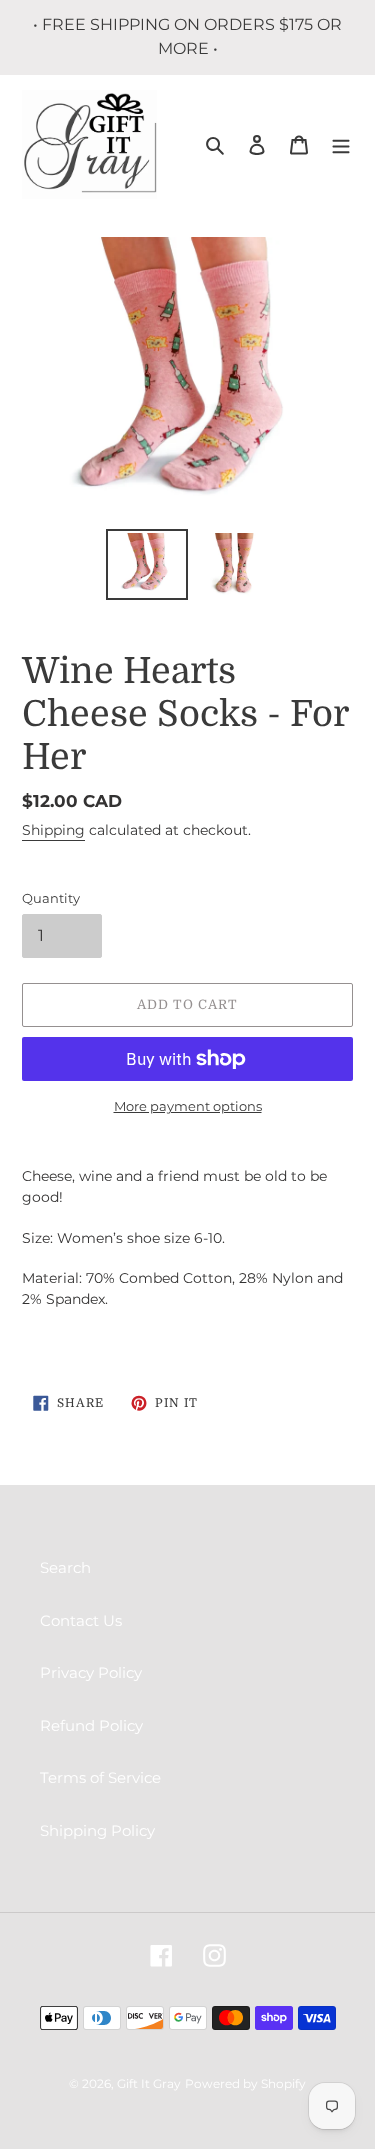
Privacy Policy (91, 1672)
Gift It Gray (149, 2083)
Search (65, 1567)
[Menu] (341, 144)
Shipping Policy (97, 1830)
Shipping (53, 830)
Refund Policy (91, 1725)
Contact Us (81, 1620)
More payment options (188, 1106)
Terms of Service (100, 1777)
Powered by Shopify (245, 2083)
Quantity (51, 898)
